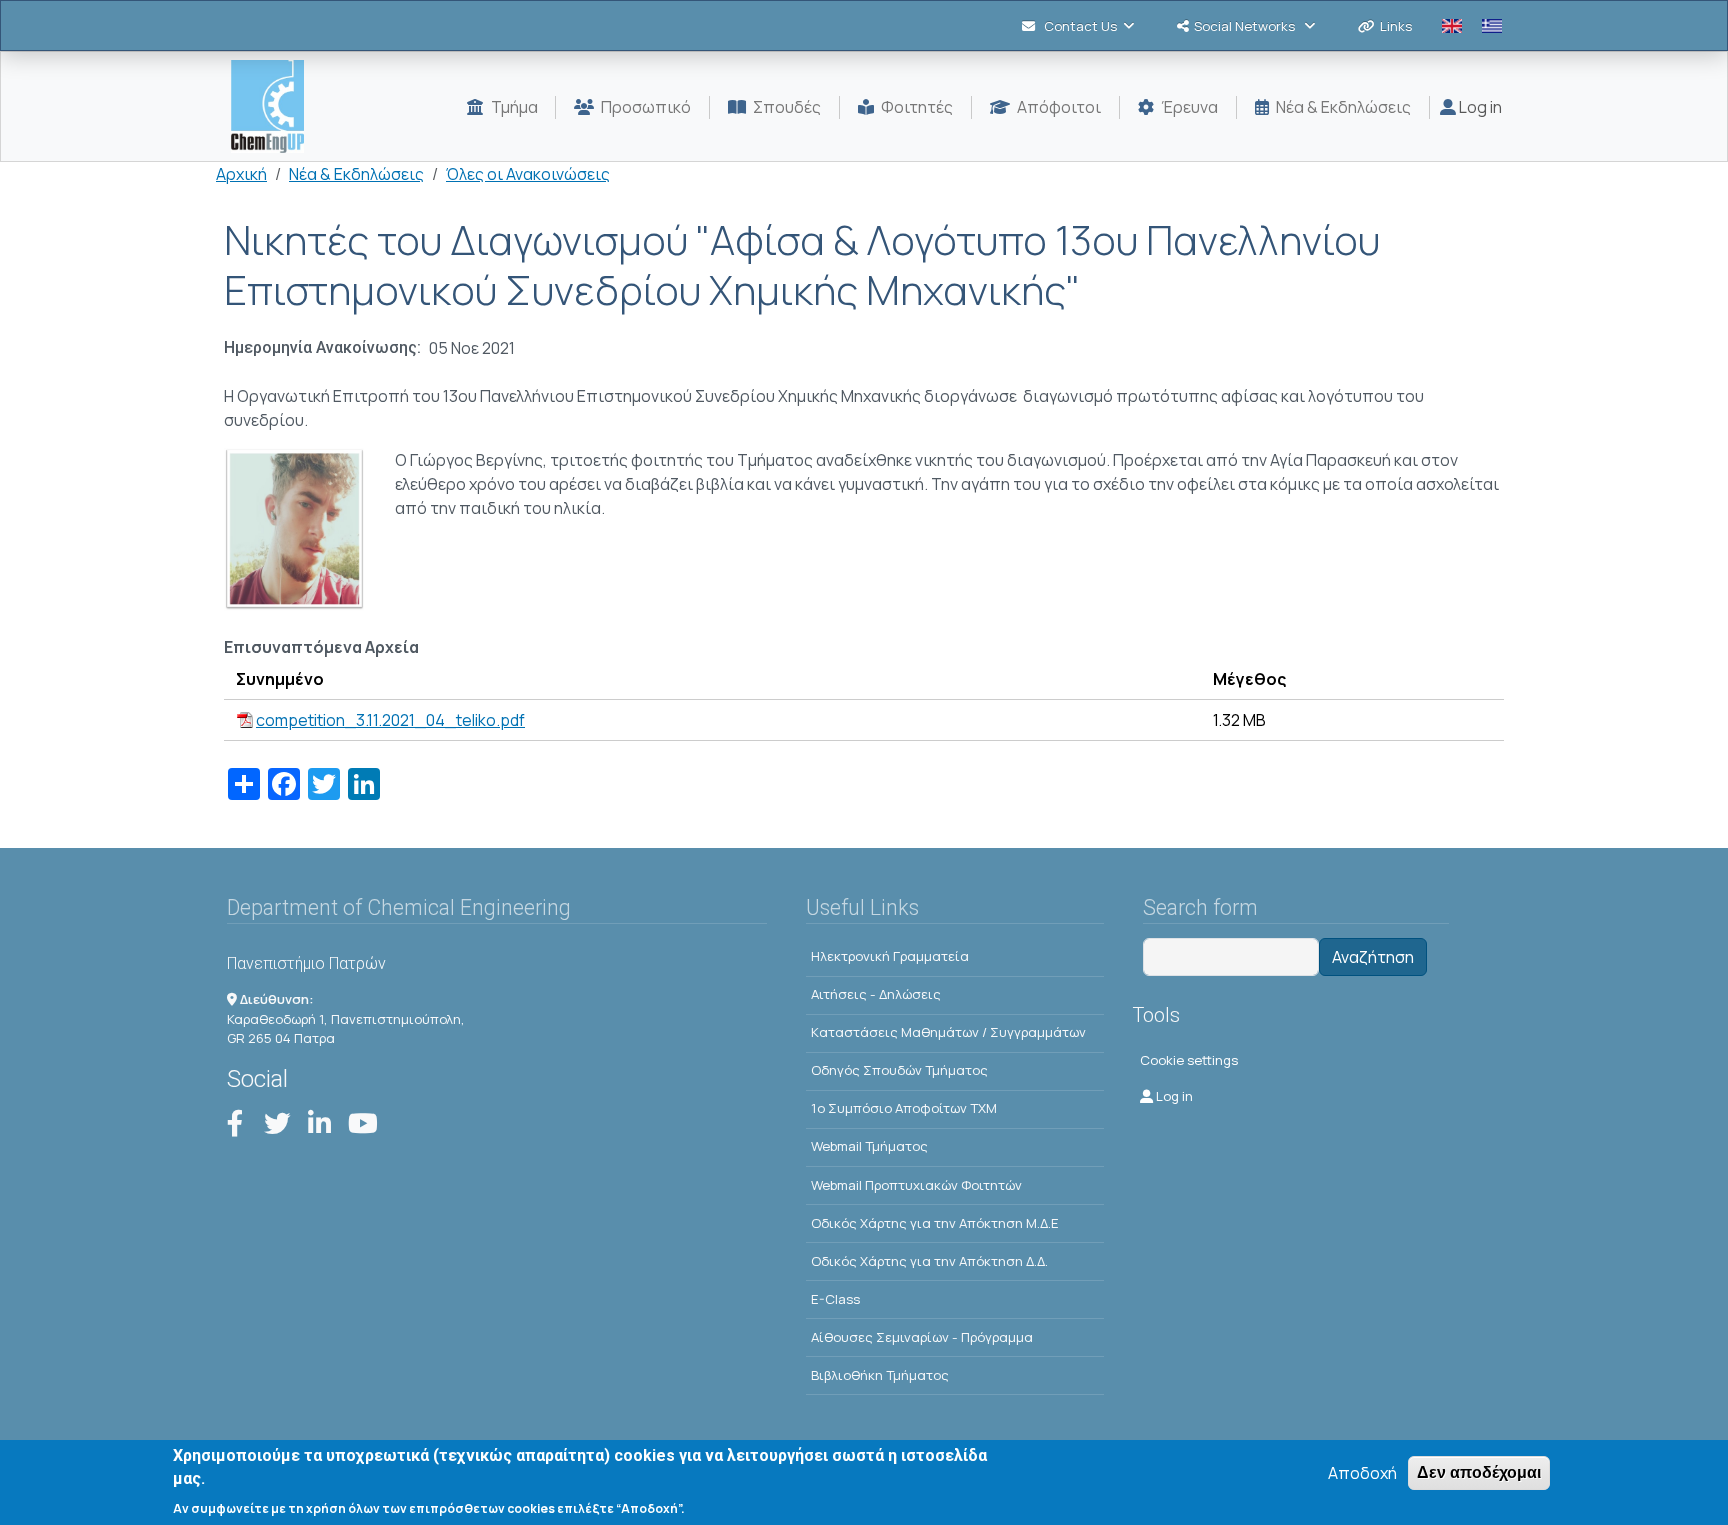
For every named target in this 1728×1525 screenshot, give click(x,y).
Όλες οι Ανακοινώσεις (528, 174)
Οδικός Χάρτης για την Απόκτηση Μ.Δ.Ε (935, 1223)
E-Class (835, 1299)
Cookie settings (1189, 1060)
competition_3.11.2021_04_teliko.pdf (390, 720)
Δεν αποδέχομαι (1479, 1472)
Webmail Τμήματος (869, 1146)
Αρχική (241, 174)
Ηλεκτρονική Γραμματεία (890, 956)
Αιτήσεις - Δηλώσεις (876, 994)
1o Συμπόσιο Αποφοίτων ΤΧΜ (904, 1108)
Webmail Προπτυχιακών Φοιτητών (916, 1185)
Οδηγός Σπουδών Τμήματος (899, 1070)
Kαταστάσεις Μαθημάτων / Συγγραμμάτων (948, 1032)
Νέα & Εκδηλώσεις (356, 174)
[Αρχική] (275, 106)
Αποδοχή (1362, 1473)
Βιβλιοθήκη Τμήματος (880, 1375)
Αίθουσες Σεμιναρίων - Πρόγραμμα (922, 1337)
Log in (1479, 107)
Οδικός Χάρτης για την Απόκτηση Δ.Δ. (929, 1261)
